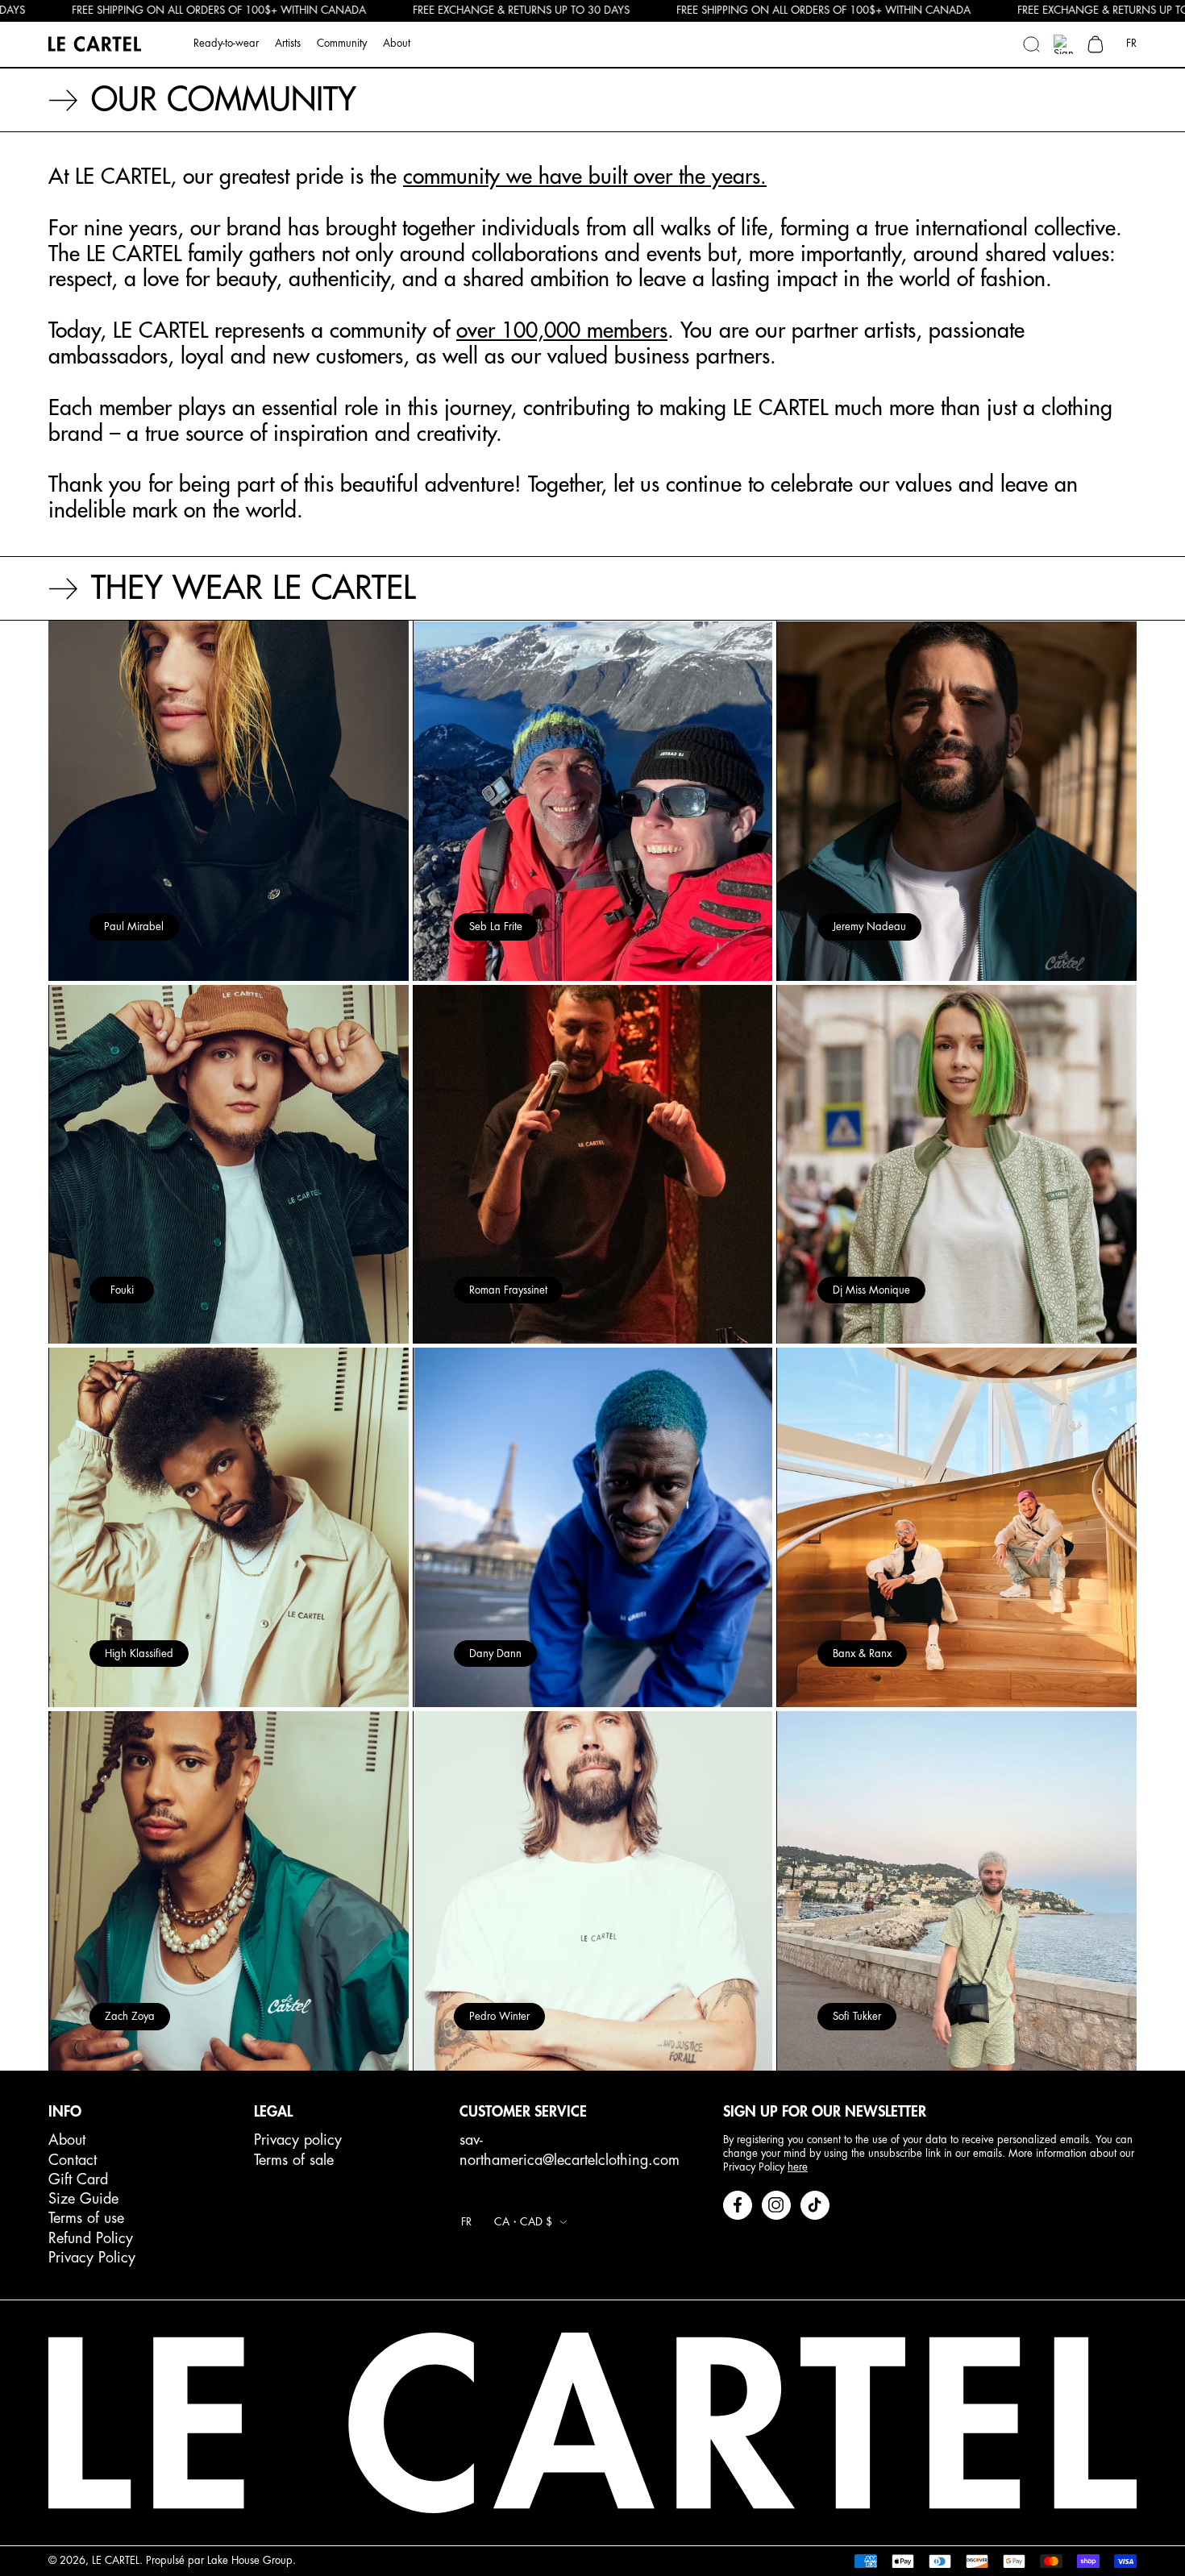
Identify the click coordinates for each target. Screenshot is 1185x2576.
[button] (1031, 44)
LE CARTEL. (117, 2560)
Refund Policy (91, 2238)
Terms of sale (294, 2160)
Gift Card (78, 2179)
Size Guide (83, 2199)
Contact (73, 2160)
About (67, 2140)
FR (1131, 43)
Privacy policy (298, 2140)
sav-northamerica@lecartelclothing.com (570, 2150)
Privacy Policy (92, 2258)
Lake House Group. (252, 2560)
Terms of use (86, 2218)
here (798, 2167)
